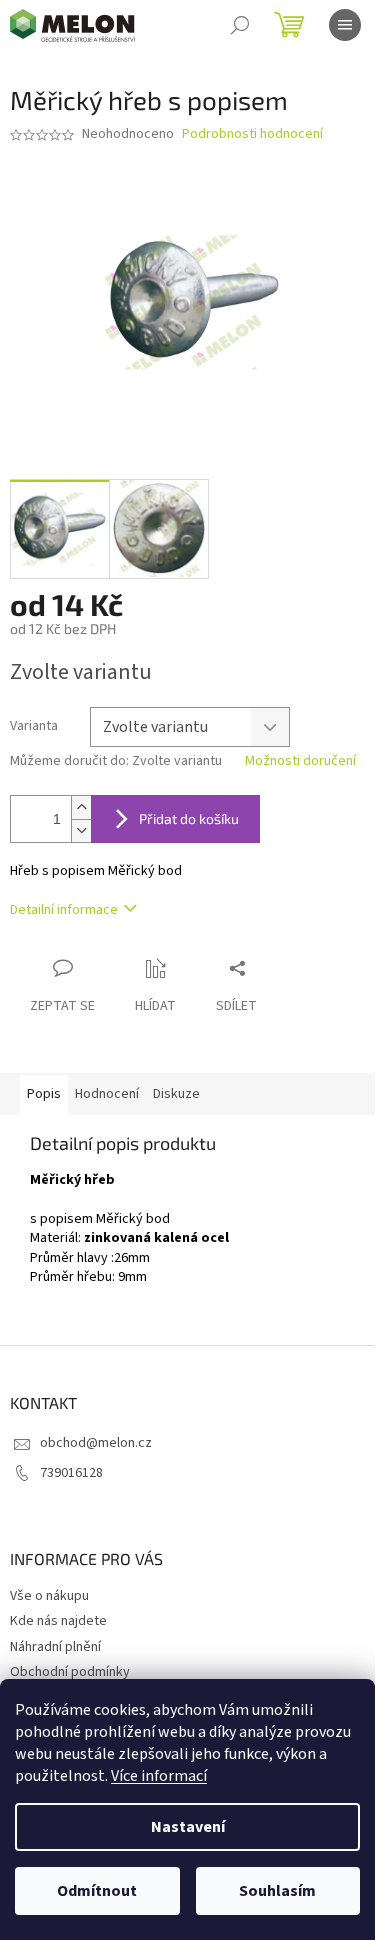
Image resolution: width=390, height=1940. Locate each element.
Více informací (159, 1776)
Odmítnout (97, 1891)
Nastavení (188, 1827)
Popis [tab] (44, 1094)
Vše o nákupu (49, 1596)
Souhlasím (277, 1891)
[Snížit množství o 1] (81, 830)
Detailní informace (64, 910)
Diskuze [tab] (176, 1094)
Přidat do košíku (189, 818)
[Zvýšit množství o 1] (81, 807)
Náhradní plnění (55, 1647)
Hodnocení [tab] (107, 1094)
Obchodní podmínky (70, 1672)
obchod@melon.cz (96, 1443)
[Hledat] (240, 25)
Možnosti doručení (300, 761)
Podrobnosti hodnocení (252, 134)
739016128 (71, 1473)
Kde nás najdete (58, 1621)
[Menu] (345, 25)
